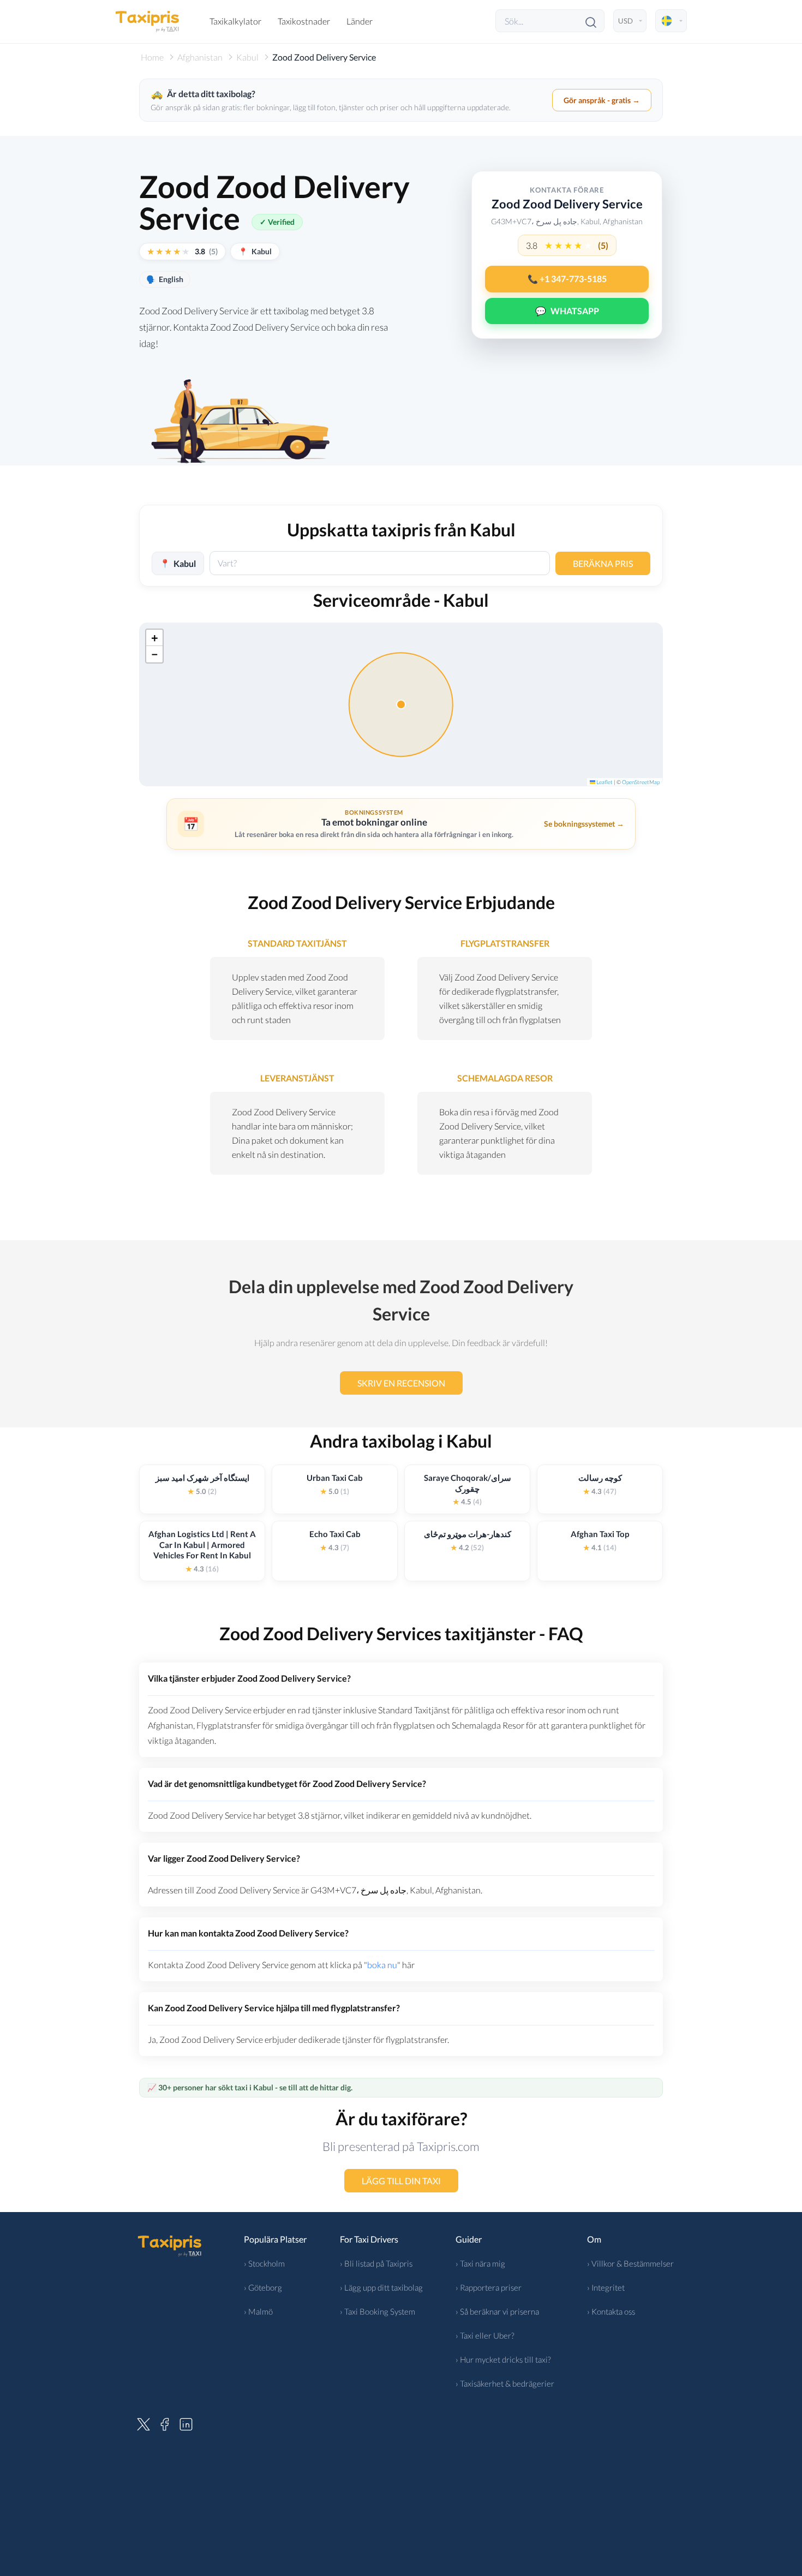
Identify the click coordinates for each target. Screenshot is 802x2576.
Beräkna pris (603, 563)
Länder (360, 21)
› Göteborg (263, 2287)
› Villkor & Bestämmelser (630, 2263)
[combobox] (380, 563)
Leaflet (604, 782)
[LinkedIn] (186, 2423)
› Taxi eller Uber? (485, 2335)
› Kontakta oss (611, 2311)
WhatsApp (567, 311)
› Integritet (606, 2287)
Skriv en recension (401, 1383)
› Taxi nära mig (480, 2263)
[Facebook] (165, 2423)
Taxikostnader (304, 21)
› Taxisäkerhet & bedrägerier (505, 2383)
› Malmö (258, 2311)
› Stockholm (264, 2263)
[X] (143, 2423)
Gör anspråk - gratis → (602, 100)
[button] (154, 638)
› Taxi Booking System (378, 2311)
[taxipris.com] (147, 21)
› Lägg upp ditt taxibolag (381, 2287)
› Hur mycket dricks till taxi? (503, 2359)
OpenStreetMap (641, 782)
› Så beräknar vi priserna (497, 2311)
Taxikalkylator (235, 21)
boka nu (382, 1965)
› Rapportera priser (489, 2287)
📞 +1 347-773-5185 (567, 279)
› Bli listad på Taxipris (376, 2263)
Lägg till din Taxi (401, 2181)
